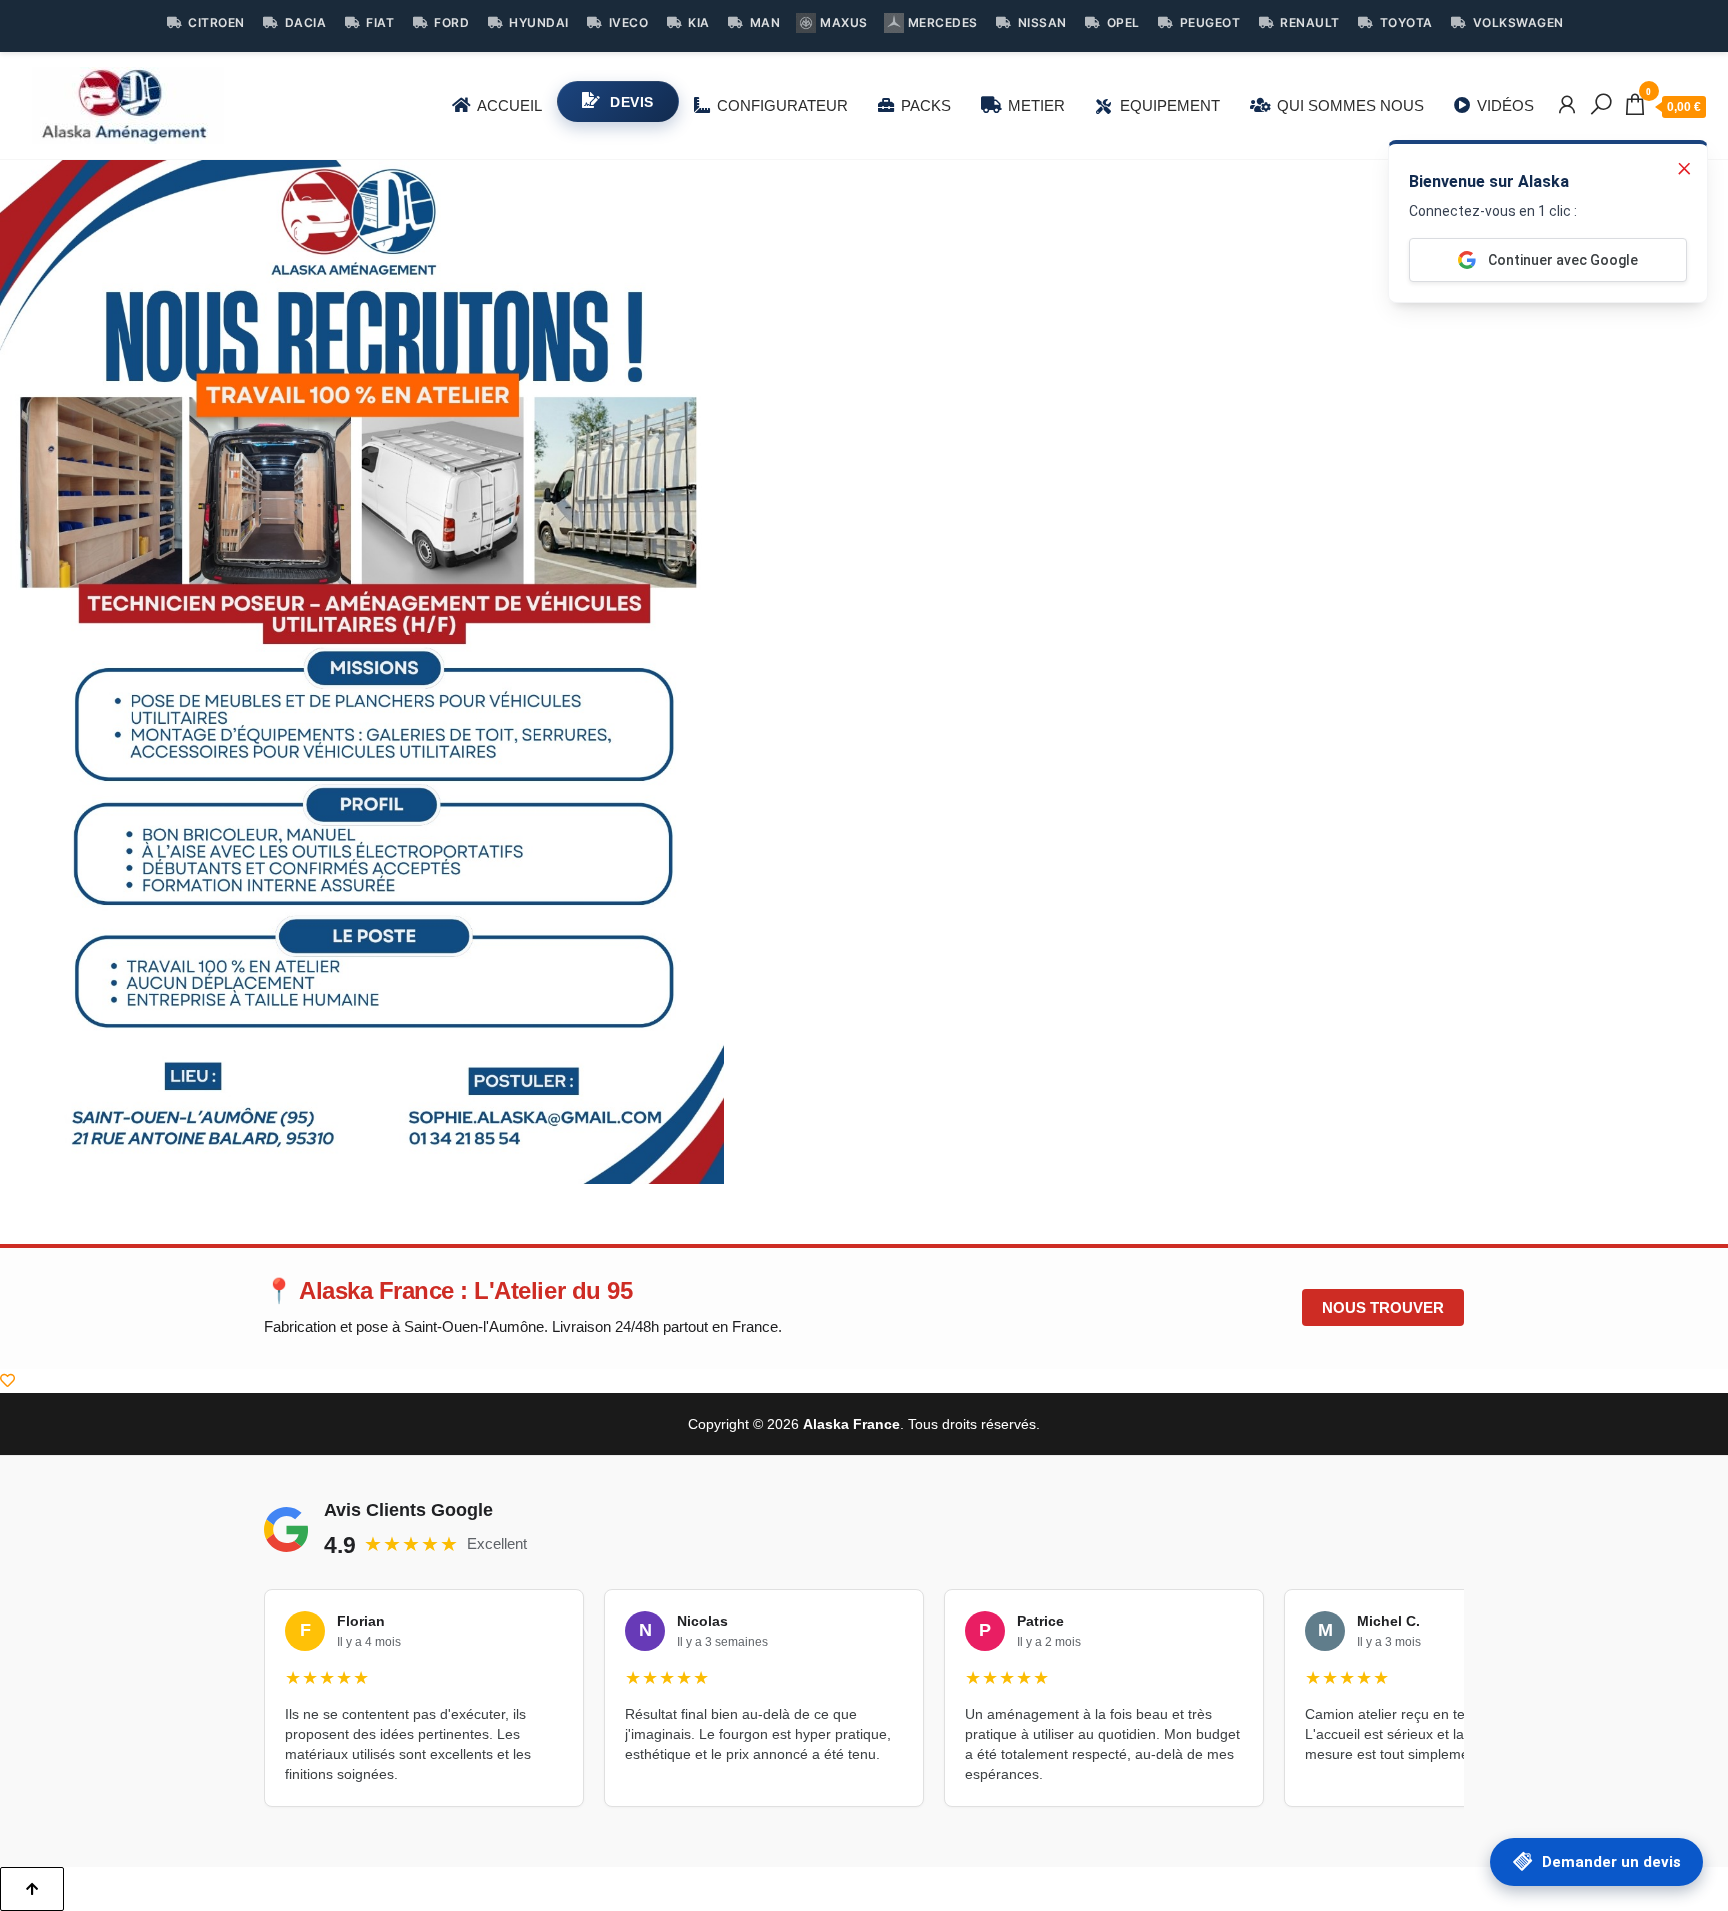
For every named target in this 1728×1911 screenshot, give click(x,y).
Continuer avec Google (1563, 260)
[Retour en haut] (32, 1889)
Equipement (1170, 105)
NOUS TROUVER (1383, 1307)
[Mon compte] (1567, 105)
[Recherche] (1601, 105)
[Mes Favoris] (7, 1380)
